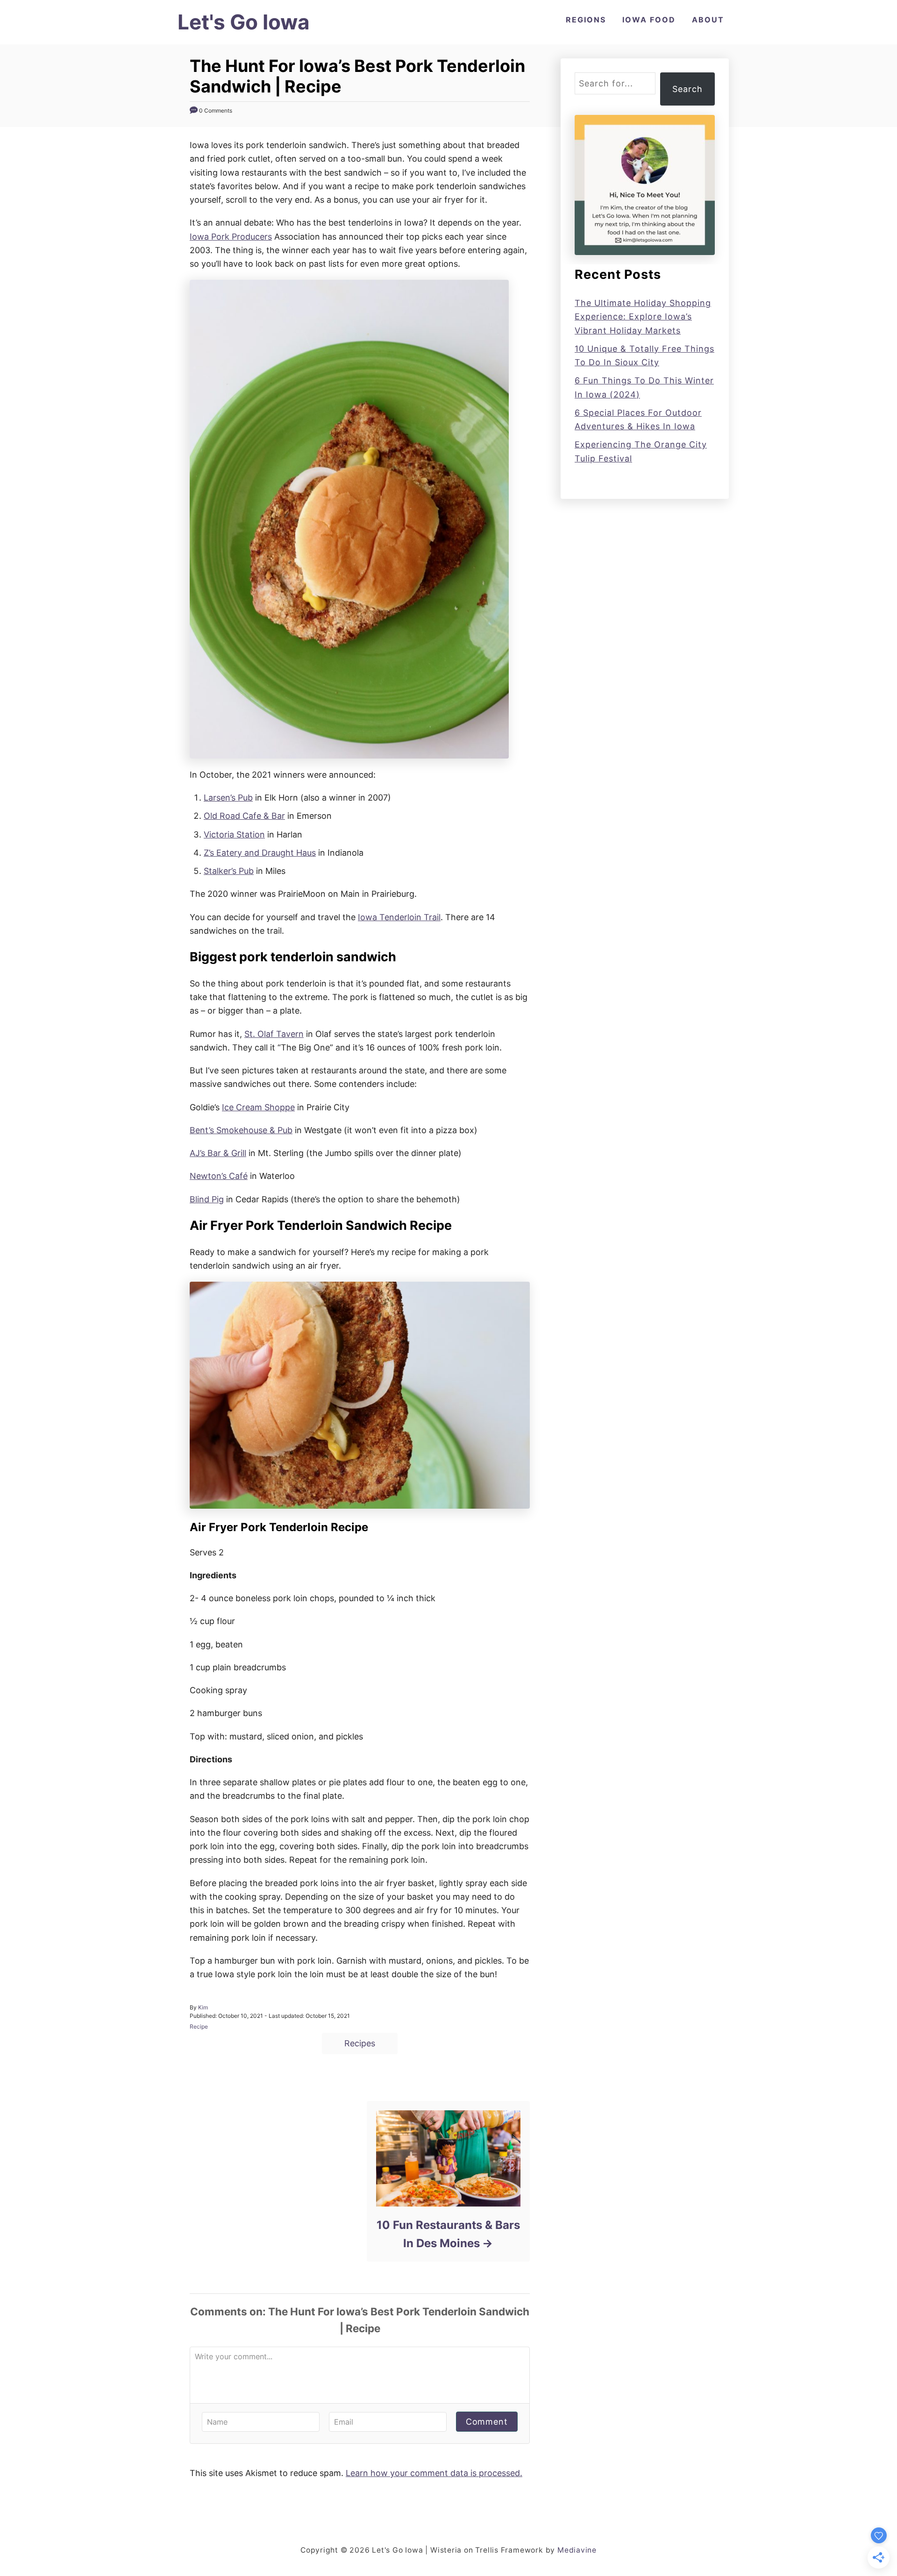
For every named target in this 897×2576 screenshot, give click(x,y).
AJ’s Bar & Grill (218, 1153)
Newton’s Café (219, 1176)
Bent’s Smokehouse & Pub (241, 1130)
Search (687, 89)
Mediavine (577, 2550)
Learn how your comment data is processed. (434, 2473)
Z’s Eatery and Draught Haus (260, 853)
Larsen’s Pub (228, 798)
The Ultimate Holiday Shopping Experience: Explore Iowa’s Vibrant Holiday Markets (643, 317)
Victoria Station (234, 834)
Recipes (360, 2043)
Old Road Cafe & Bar (244, 816)
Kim (203, 2007)
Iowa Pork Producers (231, 237)
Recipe (199, 2026)
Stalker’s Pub (229, 871)
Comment (487, 2422)
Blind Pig (207, 1199)
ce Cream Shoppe (260, 1107)
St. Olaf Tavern (274, 1034)
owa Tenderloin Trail (400, 917)
